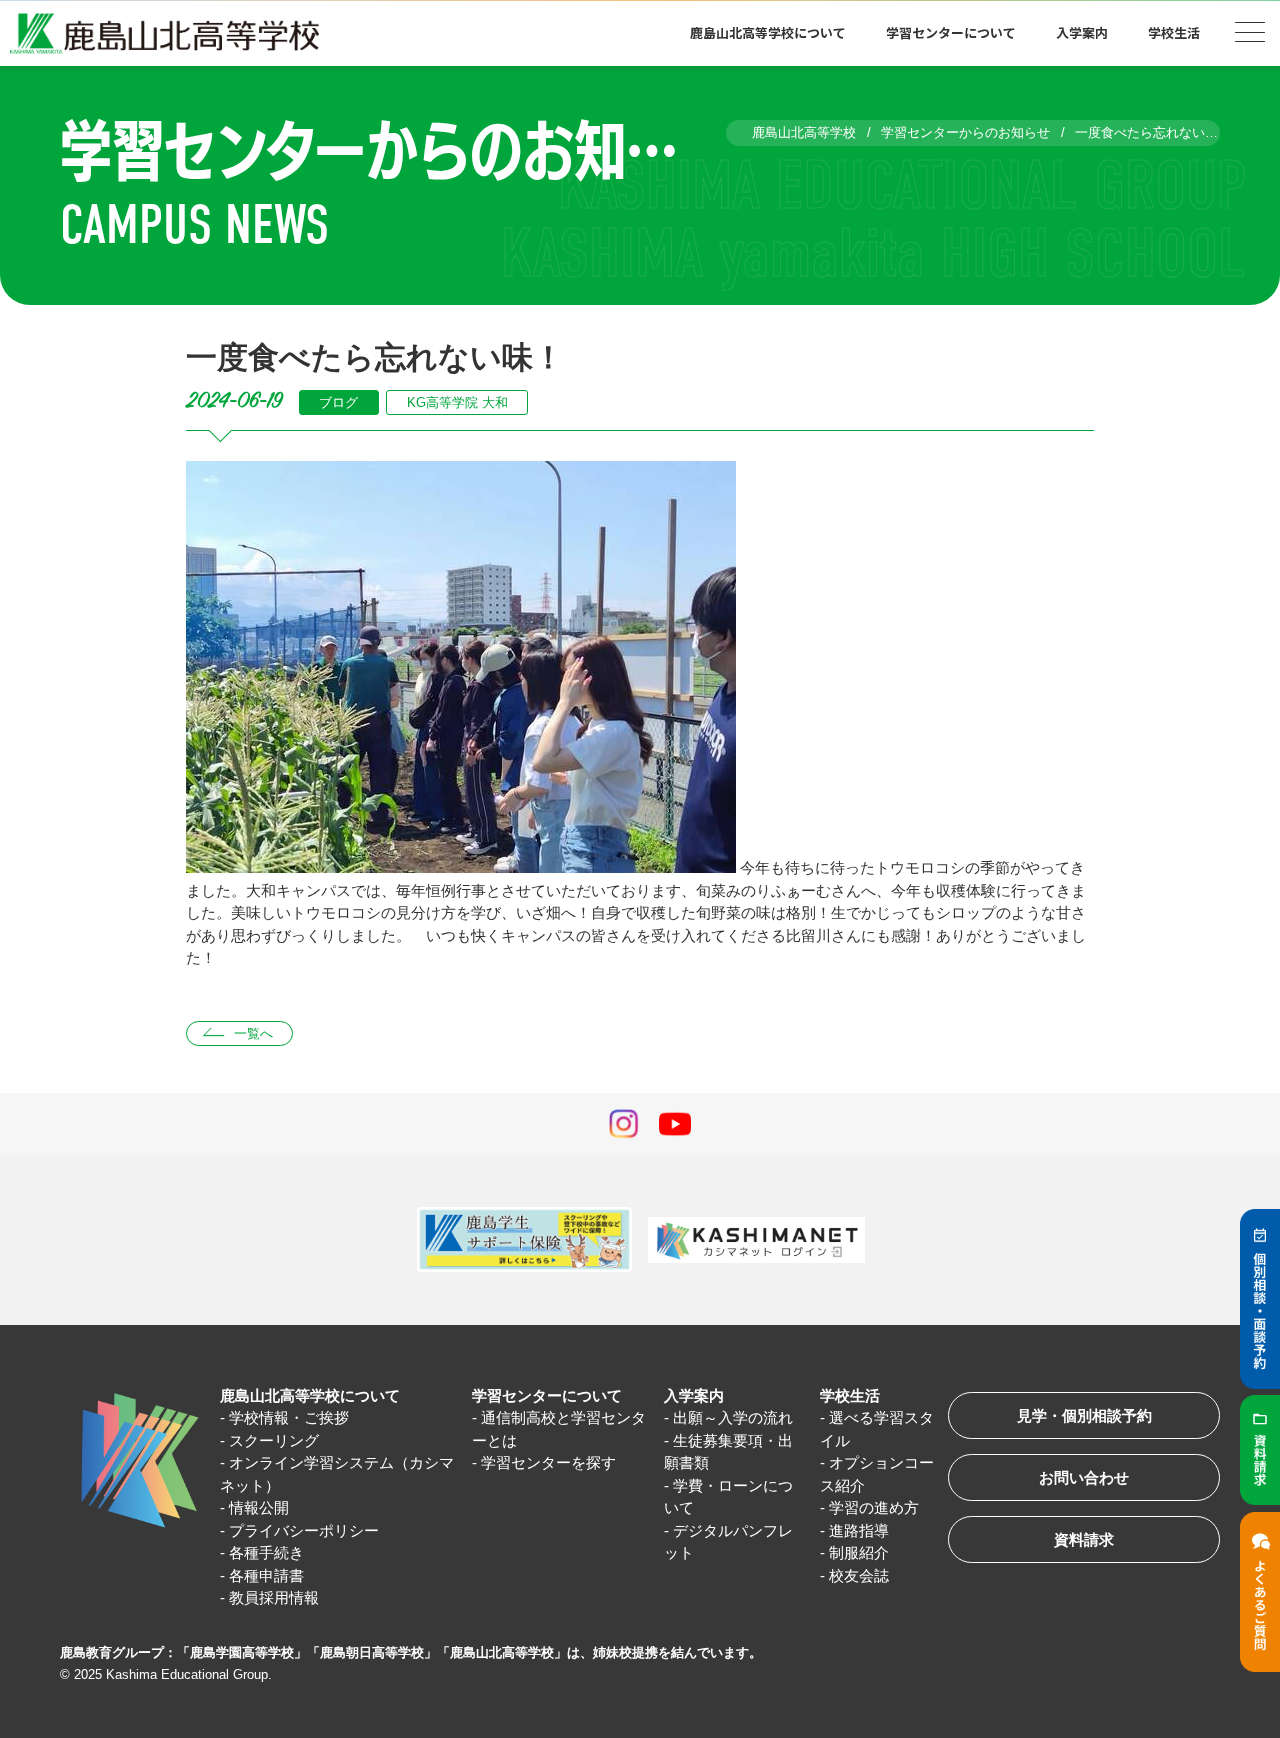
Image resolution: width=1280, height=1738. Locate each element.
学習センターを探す (548, 1462)
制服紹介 (859, 1552)
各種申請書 (266, 1575)
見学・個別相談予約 (1084, 1415)
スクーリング (274, 1440)
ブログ (338, 402)
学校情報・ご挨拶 (289, 1417)
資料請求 (1084, 1539)
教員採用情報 (274, 1597)
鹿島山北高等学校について (310, 1395)
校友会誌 (859, 1575)
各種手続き (266, 1552)
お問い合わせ (1084, 1477)
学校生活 (850, 1395)
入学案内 (694, 1395)
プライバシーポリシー (304, 1530)
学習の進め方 (874, 1507)
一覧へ (253, 1033)
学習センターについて (547, 1395)
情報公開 (259, 1507)
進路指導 (859, 1530)
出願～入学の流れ (733, 1417)
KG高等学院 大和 (457, 402)
